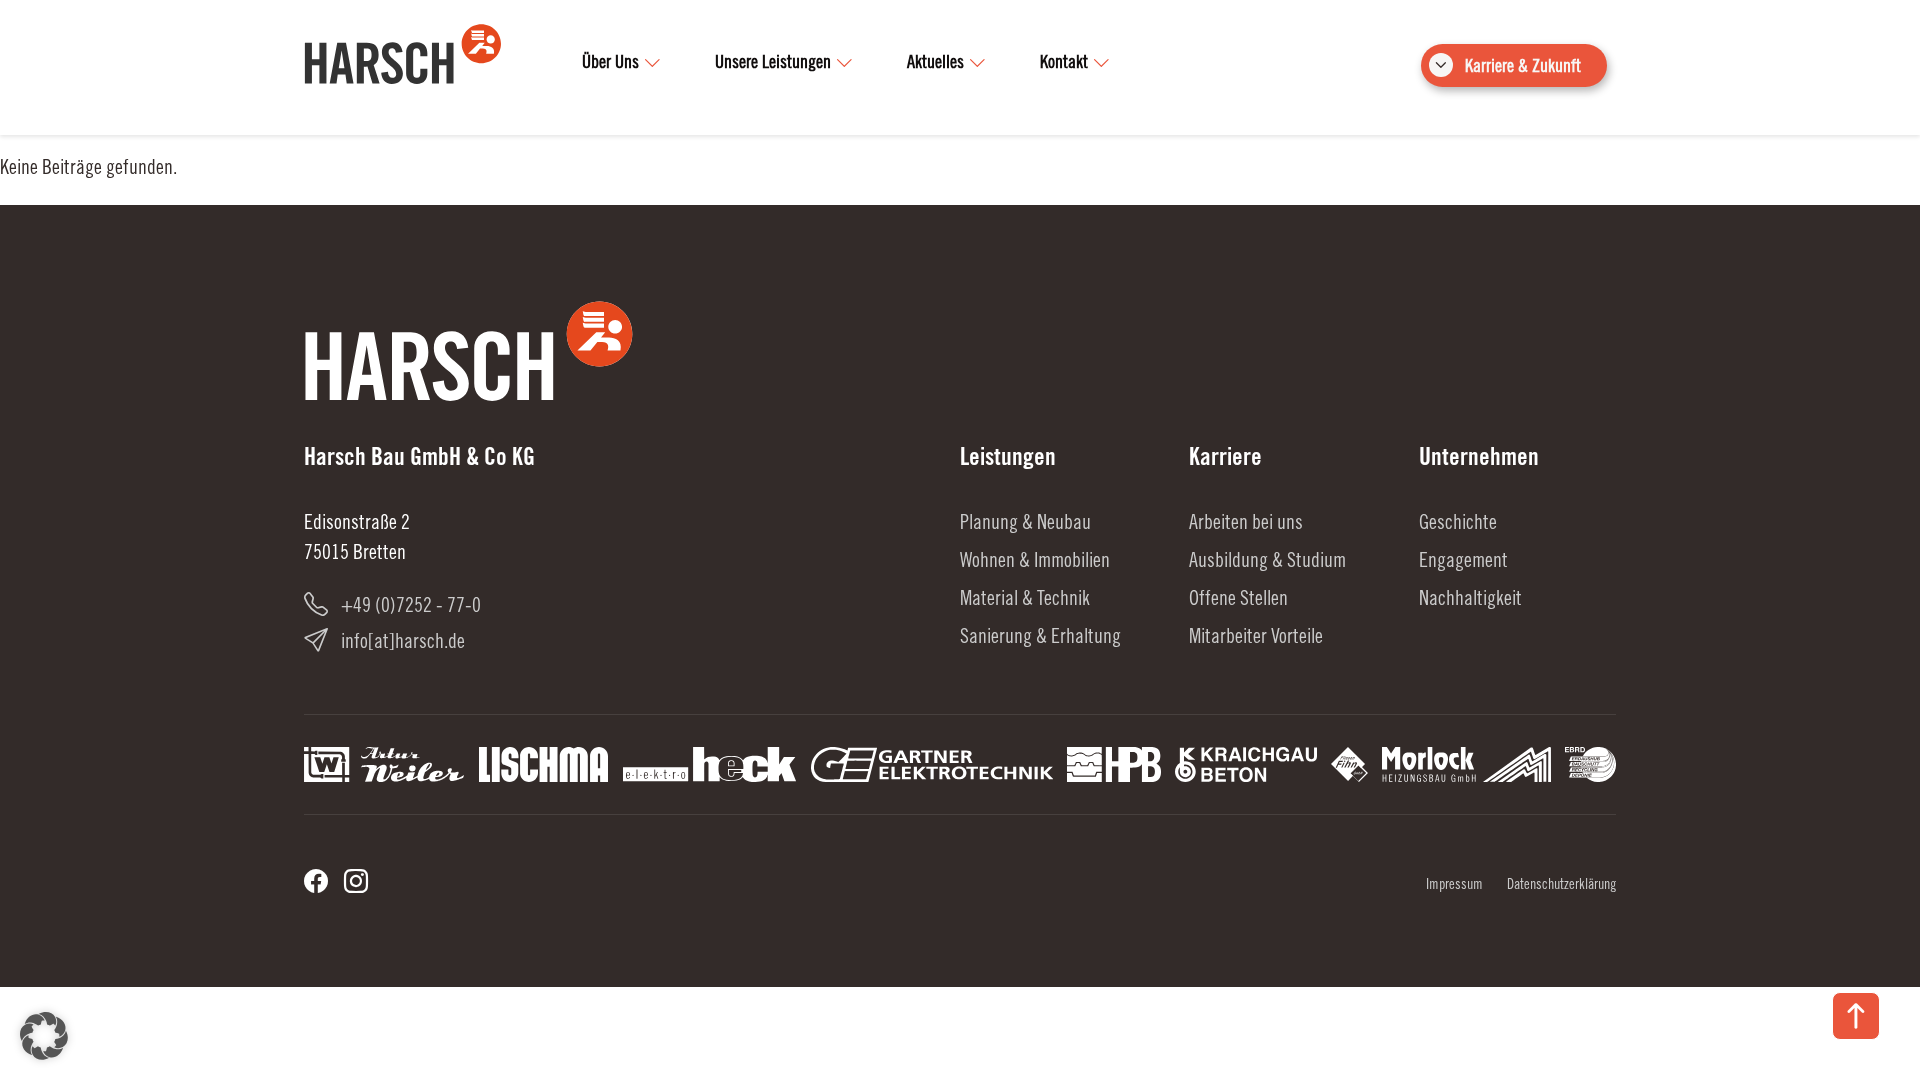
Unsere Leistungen (773, 64)
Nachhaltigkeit (1470, 601)
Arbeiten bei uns (1246, 525)
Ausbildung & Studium (1267, 563)
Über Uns (610, 64)
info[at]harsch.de (403, 644)
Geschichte (1458, 525)
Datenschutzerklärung (1561, 886)
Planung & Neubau (1025, 525)
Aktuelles (935, 64)
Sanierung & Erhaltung (1040, 639)
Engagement (1463, 563)
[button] (44, 1036)
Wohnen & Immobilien (1035, 563)
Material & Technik (1025, 601)
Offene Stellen (1238, 601)
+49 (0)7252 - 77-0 (411, 608)
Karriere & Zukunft (1523, 68)
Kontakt (1064, 64)
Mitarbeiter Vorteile (1256, 639)
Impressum (1454, 886)
